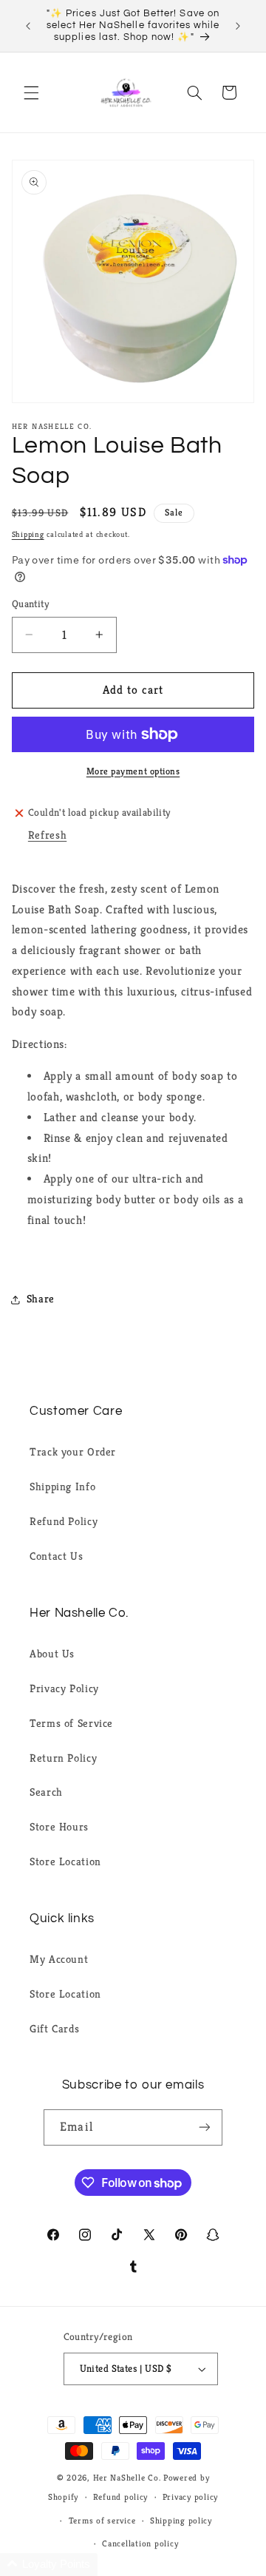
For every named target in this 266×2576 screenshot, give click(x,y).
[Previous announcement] (28, 26)
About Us (52, 1654)
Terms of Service (71, 1723)
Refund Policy (64, 1521)
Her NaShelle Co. (127, 2478)
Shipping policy (181, 2521)
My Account (59, 1959)
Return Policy (63, 1758)
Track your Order (73, 1452)
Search (46, 1792)
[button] (31, 92)
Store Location (65, 1862)
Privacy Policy (64, 1688)
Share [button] (41, 1299)
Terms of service (102, 2521)
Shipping (28, 534)
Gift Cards (54, 2029)
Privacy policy (190, 2497)
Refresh (47, 835)
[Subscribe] (204, 2127)
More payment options (133, 771)
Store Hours (59, 1827)
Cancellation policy (140, 2543)
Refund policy (121, 2497)
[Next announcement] (238, 26)
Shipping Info (62, 1487)
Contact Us (56, 1556)
